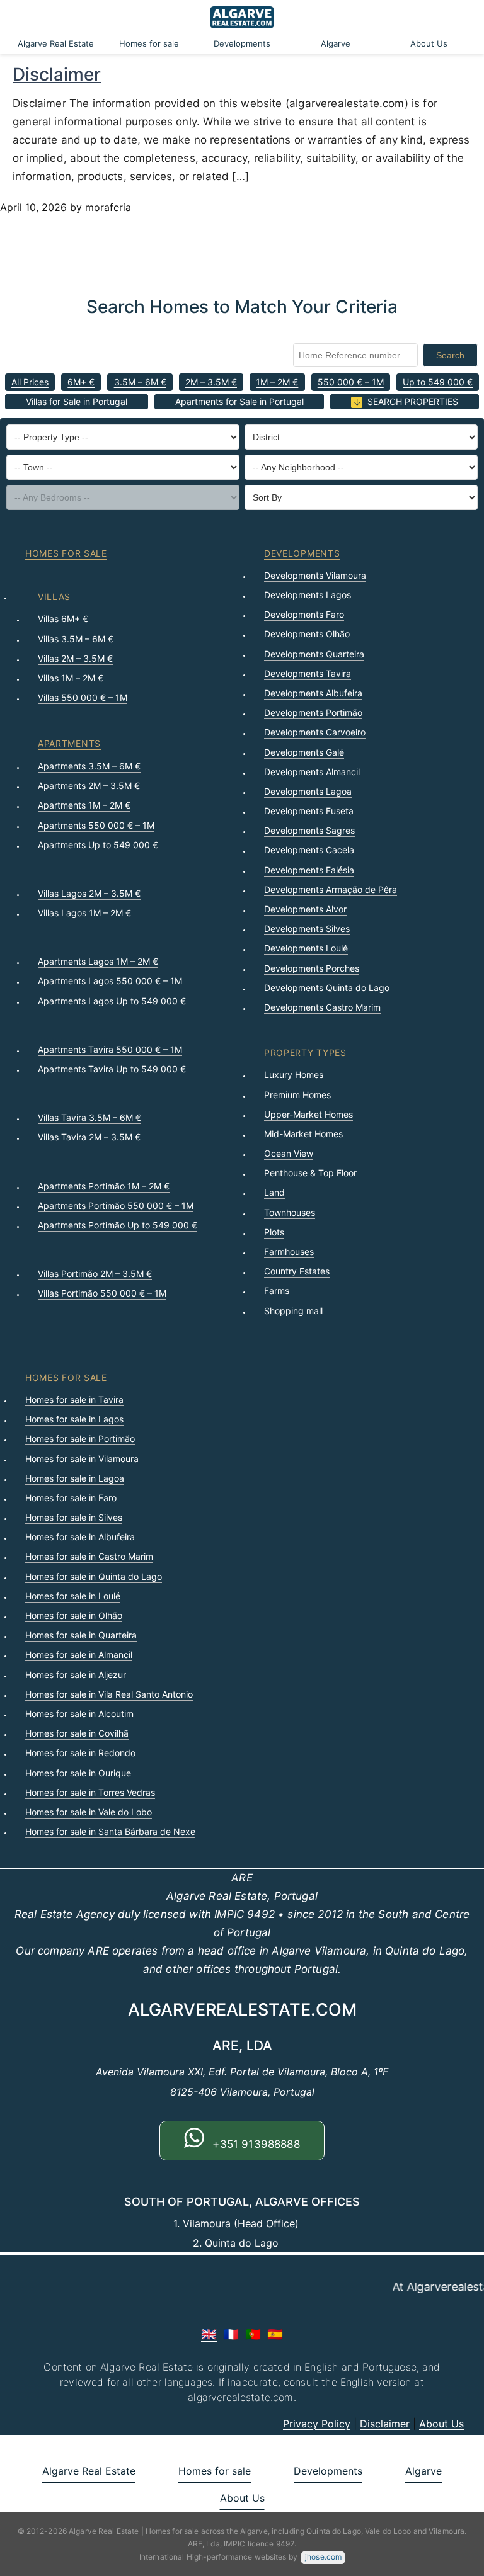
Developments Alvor (305, 909)
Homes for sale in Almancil (79, 1654)
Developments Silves (307, 928)
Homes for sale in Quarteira (81, 1635)
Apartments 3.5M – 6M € (89, 766)
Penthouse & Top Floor (310, 1173)
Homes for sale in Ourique (78, 1773)
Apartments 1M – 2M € (84, 805)
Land (274, 1192)
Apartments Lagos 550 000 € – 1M (110, 981)
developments (302, 553)
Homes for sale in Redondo (80, 1753)
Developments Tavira (308, 673)
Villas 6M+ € (63, 619)
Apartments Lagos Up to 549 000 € (112, 1001)
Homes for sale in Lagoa (75, 1478)
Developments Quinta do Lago (327, 988)
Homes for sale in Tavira (74, 1399)
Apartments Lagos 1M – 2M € (98, 961)
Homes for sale (149, 43)
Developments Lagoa (308, 791)
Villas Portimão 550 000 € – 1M (102, 1293)
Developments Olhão (307, 634)
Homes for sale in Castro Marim (89, 1556)
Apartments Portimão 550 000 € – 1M (116, 1206)
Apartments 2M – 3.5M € (89, 786)
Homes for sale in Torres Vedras (90, 1792)
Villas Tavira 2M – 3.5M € (89, 1137)
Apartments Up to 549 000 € (98, 845)
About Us (429, 43)
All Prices (30, 382)
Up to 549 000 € (438, 382)
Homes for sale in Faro (71, 1498)
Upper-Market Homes (308, 1114)
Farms (277, 1291)
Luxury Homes (294, 1075)
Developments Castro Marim (322, 1007)
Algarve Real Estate (56, 43)
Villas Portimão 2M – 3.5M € (95, 1274)
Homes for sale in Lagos (74, 1419)
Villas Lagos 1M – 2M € (84, 913)
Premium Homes (297, 1095)
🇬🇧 (209, 2334)
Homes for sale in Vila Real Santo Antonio (109, 1694)
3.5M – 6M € (140, 382)
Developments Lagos (308, 595)
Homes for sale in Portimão (80, 1438)
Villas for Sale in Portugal (77, 401)
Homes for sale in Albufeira (80, 1537)
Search (450, 355)
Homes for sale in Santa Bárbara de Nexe (110, 1831)
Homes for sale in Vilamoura (82, 1459)
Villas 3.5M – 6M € (76, 639)
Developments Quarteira (314, 654)
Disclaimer (57, 74)
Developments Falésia (309, 870)
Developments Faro (304, 614)
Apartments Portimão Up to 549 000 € (118, 1225)
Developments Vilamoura (315, 575)
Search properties (413, 401)
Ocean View (289, 1153)
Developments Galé (304, 752)
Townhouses (290, 1212)
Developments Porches (312, 968)
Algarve (336, 43)
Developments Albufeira (313, 693)
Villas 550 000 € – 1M (83, 697)
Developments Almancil (312, 772)
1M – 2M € (277, 382)
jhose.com (323, 2557)
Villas (54, 597)
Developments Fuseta (309, 811)
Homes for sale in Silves (74, 1517)
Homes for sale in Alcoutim (79, 1714)
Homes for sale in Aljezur (76, 1675)
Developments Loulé (306, 948)
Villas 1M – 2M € (71, 678)
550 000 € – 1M (351, 382)
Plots (274, 1232)
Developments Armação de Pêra (331, 889)
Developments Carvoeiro (315, 732)
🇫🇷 (231, 2334)
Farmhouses (289, 1251)
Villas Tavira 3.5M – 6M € (89, 1117)
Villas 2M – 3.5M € (75, 658)
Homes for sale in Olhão (74, 1615)
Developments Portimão (313, 712)
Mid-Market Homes (303, 1134)
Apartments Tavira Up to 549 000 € (112, 1069)
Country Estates (297, 1271)
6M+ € (81, 382)
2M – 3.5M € (211, 382)
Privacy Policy (317, 2424)
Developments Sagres (309, 830)
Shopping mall (293, 1311)
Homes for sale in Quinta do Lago (94, 1576)
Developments (242, 43)
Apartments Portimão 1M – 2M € (104, 1186)
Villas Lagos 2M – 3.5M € (89, 893)
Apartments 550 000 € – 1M (96, 825)
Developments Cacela (309, 850)
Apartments (69, 743)
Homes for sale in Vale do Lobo (89, 1812)
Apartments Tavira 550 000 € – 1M (110, 1049)
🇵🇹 (253, 2334)
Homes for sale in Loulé (73, 1596)
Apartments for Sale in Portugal (239, 401)
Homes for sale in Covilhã (77, 1733)
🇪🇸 (275, 2334)
